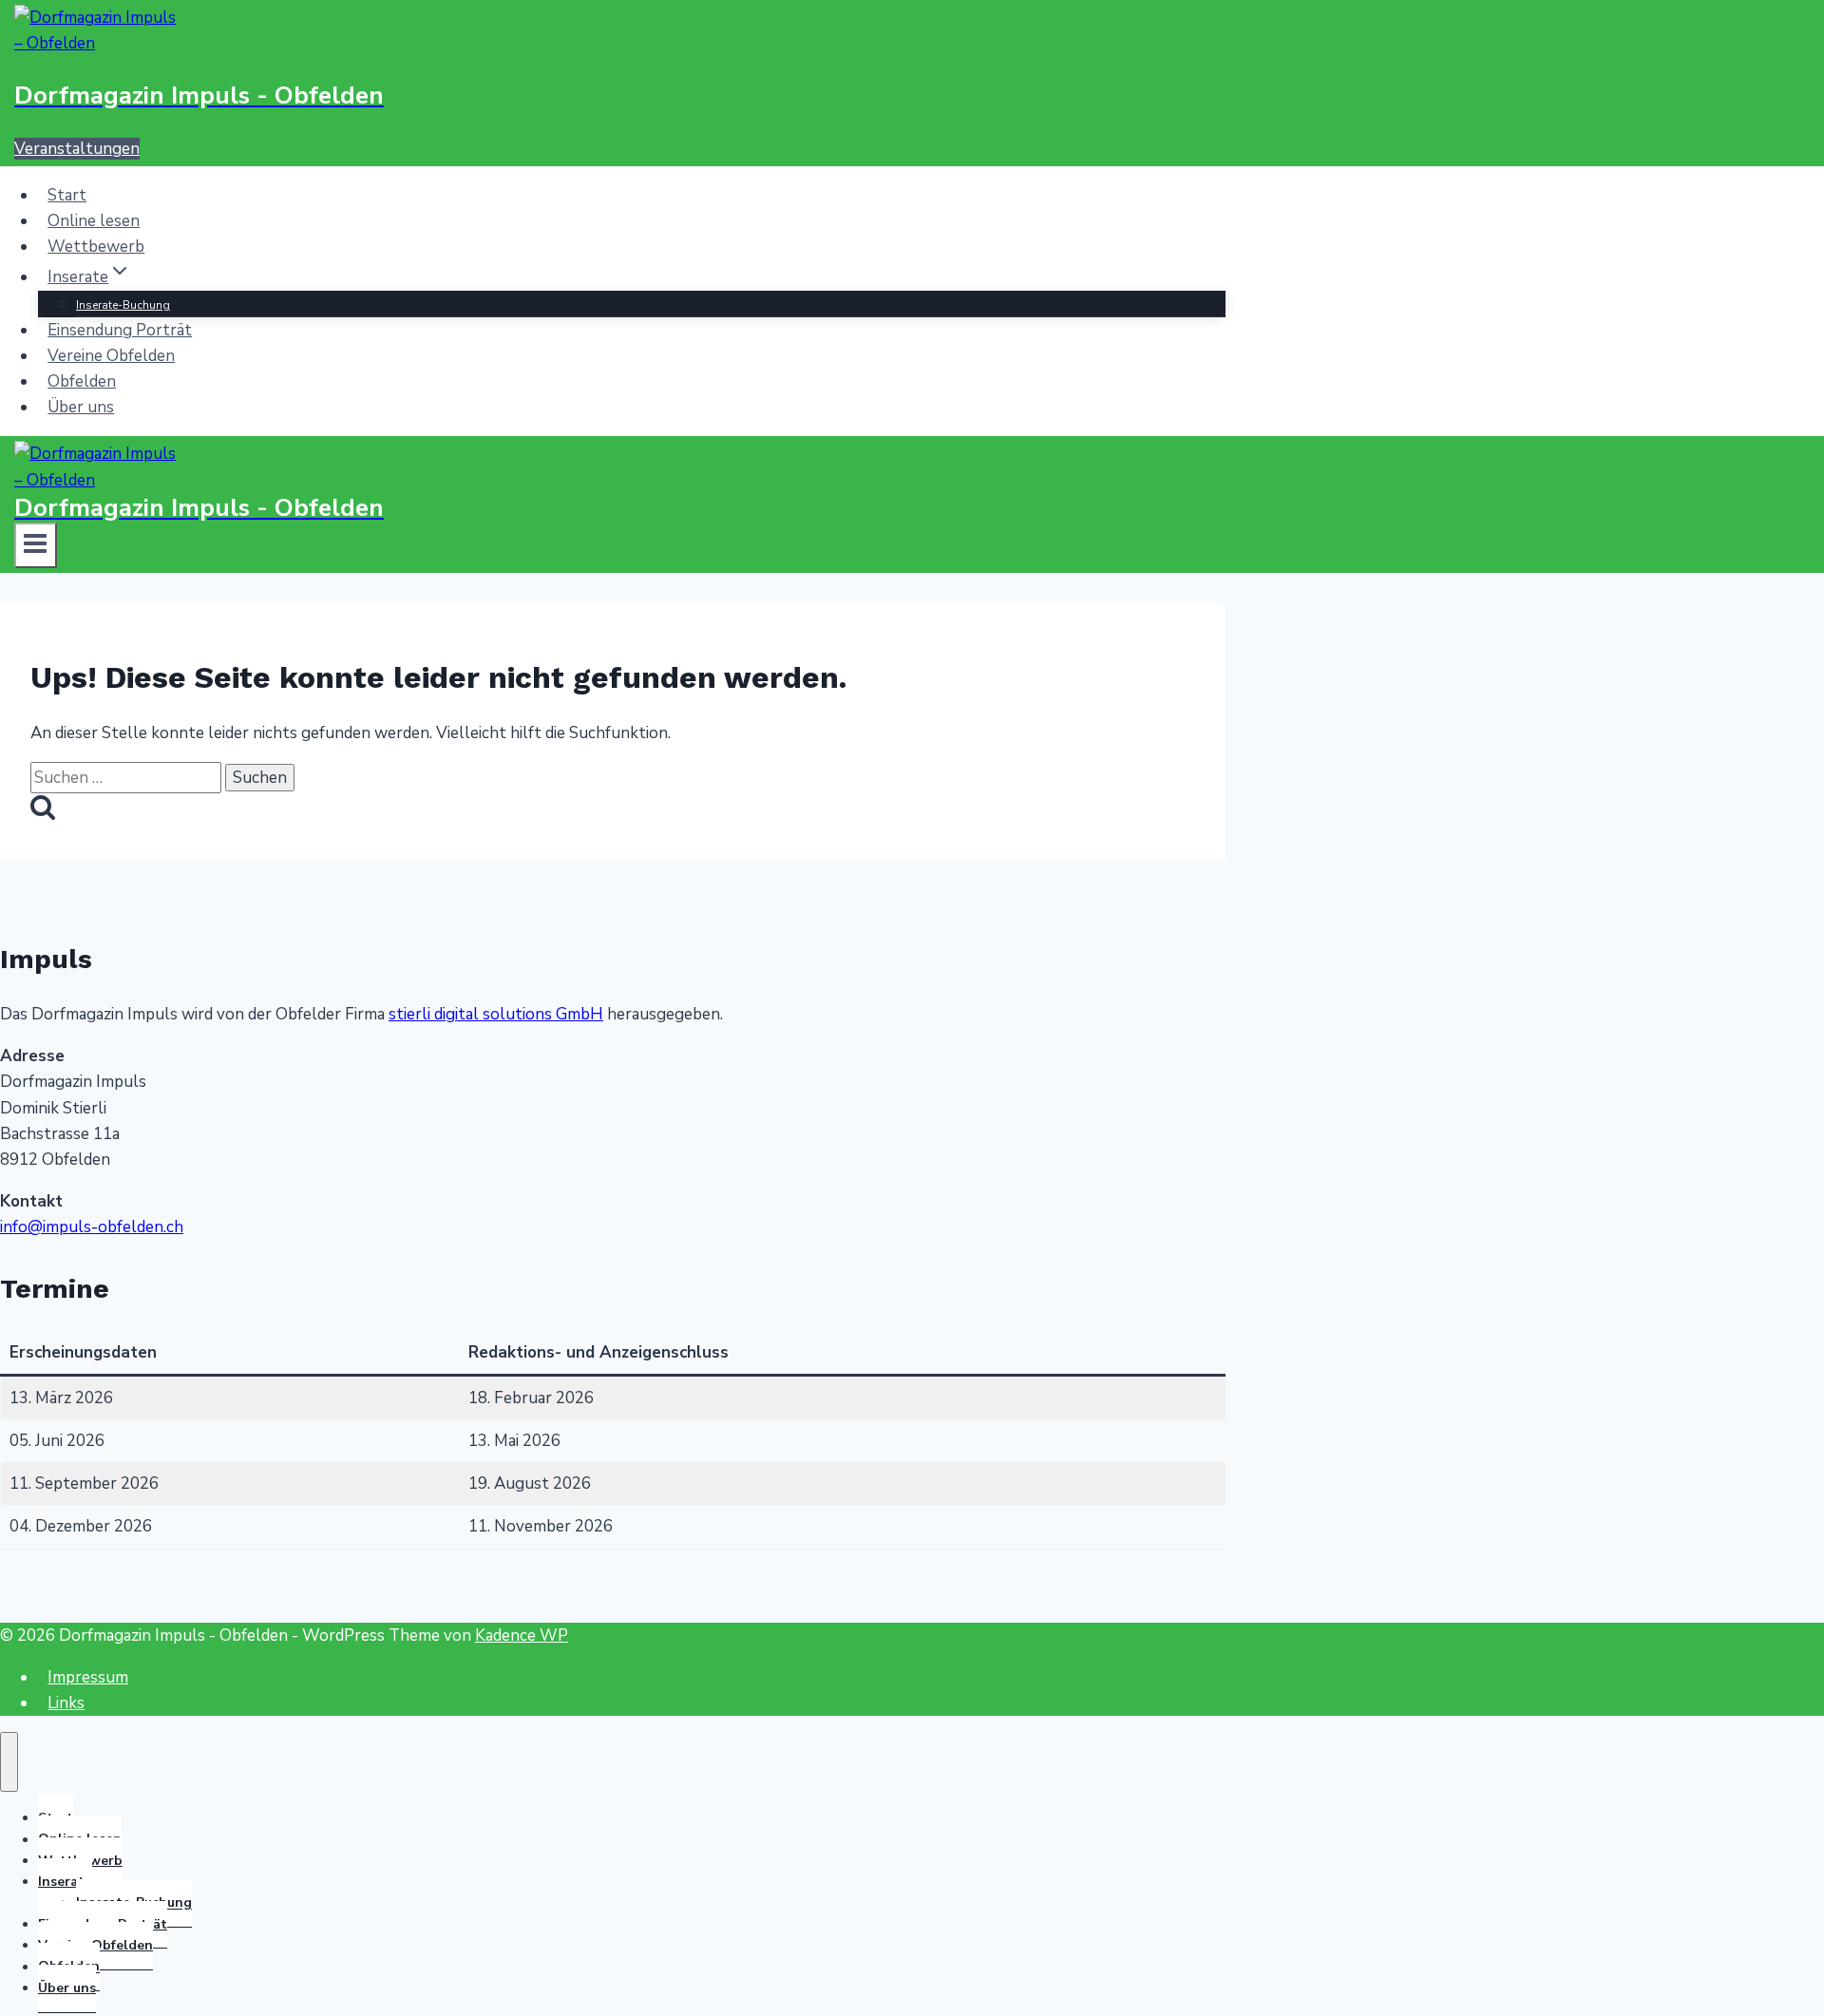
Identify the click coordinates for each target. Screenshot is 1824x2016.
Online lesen (94, 221)
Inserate (65, 1882)
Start (67, 195)
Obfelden (82, 381)
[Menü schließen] (9, 1762)
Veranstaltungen (77, 149)
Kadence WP (522, 1636)
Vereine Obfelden (111, 356)
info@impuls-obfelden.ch (92, 1227)
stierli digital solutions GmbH (496, 1014)
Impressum (88, 1677)
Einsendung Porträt (120, 330)
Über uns (81, 407)
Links (66, 1703)
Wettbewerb (96, 247)
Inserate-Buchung (123, 305)
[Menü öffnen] (36, 545)
